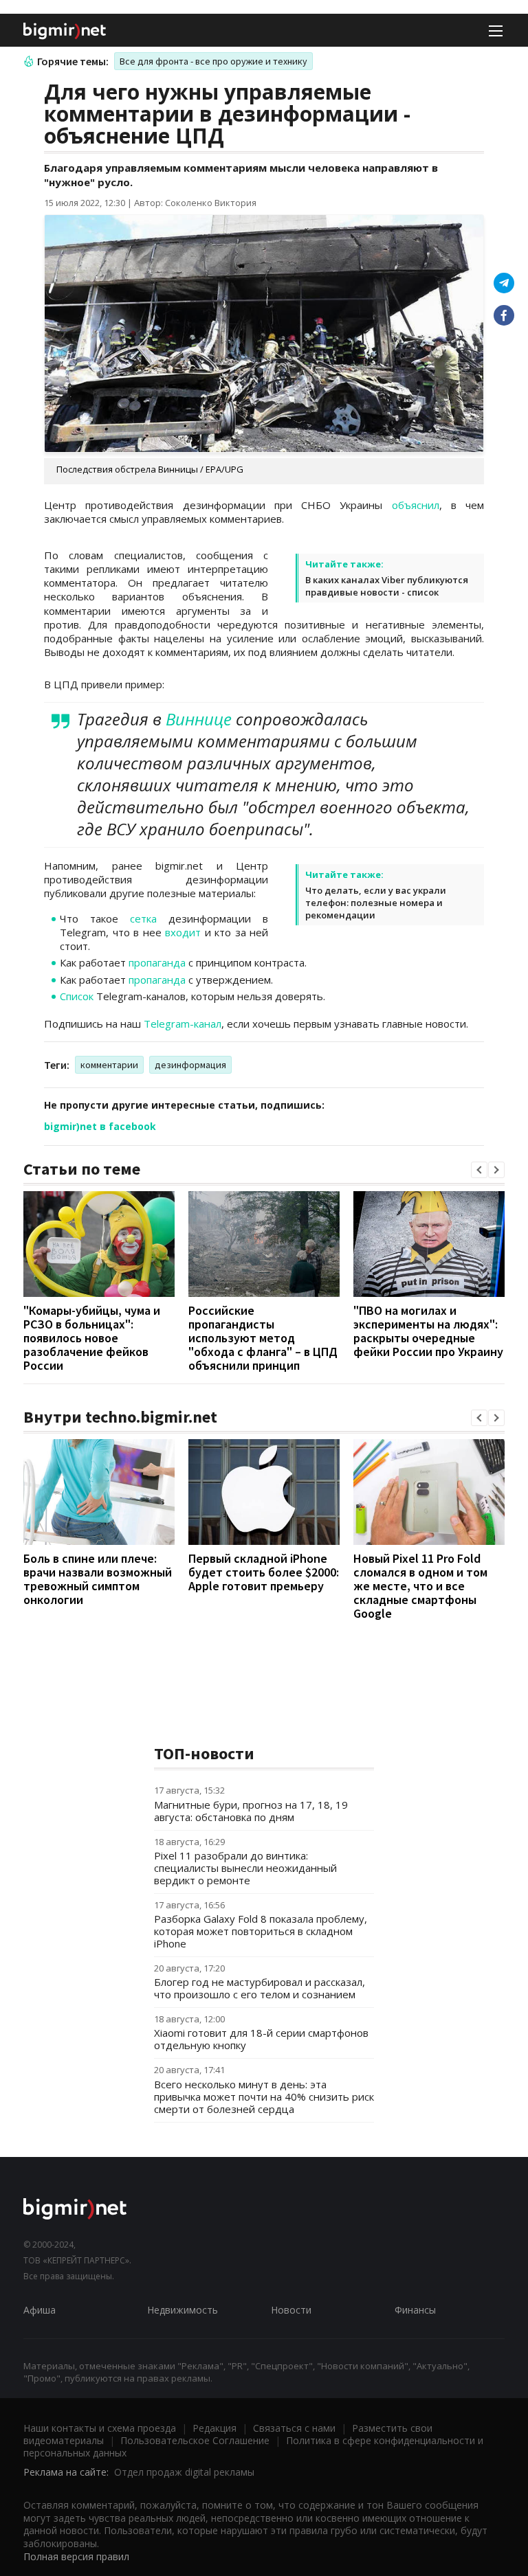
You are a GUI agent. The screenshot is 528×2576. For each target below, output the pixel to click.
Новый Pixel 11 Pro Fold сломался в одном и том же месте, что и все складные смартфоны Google (420, 1586)
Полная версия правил (76, 2556)
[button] (479, 1170)
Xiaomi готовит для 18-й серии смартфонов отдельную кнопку (261, 2039)
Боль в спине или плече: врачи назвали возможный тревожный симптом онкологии (98, 1579)
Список (77, 996)
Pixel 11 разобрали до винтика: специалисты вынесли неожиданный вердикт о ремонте (245, 1868)
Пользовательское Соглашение (195, 2440)
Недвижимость (183, 2310)
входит (183, 932)
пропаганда (157, 962)
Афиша (40, 2310)
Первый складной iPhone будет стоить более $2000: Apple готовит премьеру (264, 1572)
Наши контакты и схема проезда (100, 2428)
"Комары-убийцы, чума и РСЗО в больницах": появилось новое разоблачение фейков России (92, 1338)
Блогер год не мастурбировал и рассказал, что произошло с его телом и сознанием (260, 1988)
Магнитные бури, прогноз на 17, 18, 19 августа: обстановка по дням (251, 1811)
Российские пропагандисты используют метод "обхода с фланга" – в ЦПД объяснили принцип (263, 1338)
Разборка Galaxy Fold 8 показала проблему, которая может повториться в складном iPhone (261, 1931)
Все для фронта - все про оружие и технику (213, 61)
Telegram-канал (183, 1024)
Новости (291, 2310)
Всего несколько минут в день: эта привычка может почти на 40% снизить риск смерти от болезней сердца (264, 2097)
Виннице (199, 719)
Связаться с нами (294, 2428)
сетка (143, 918)
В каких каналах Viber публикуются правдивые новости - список (387, 586)
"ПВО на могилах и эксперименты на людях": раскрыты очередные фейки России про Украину (428, 1331)
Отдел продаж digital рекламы (184, 2472)
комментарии (109, 1065)
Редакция (214, 2428)
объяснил (416, 505)
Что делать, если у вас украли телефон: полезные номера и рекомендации (376, 903)
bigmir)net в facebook (100, 1126)
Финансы (415, 2310)
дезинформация (190, 1065)
